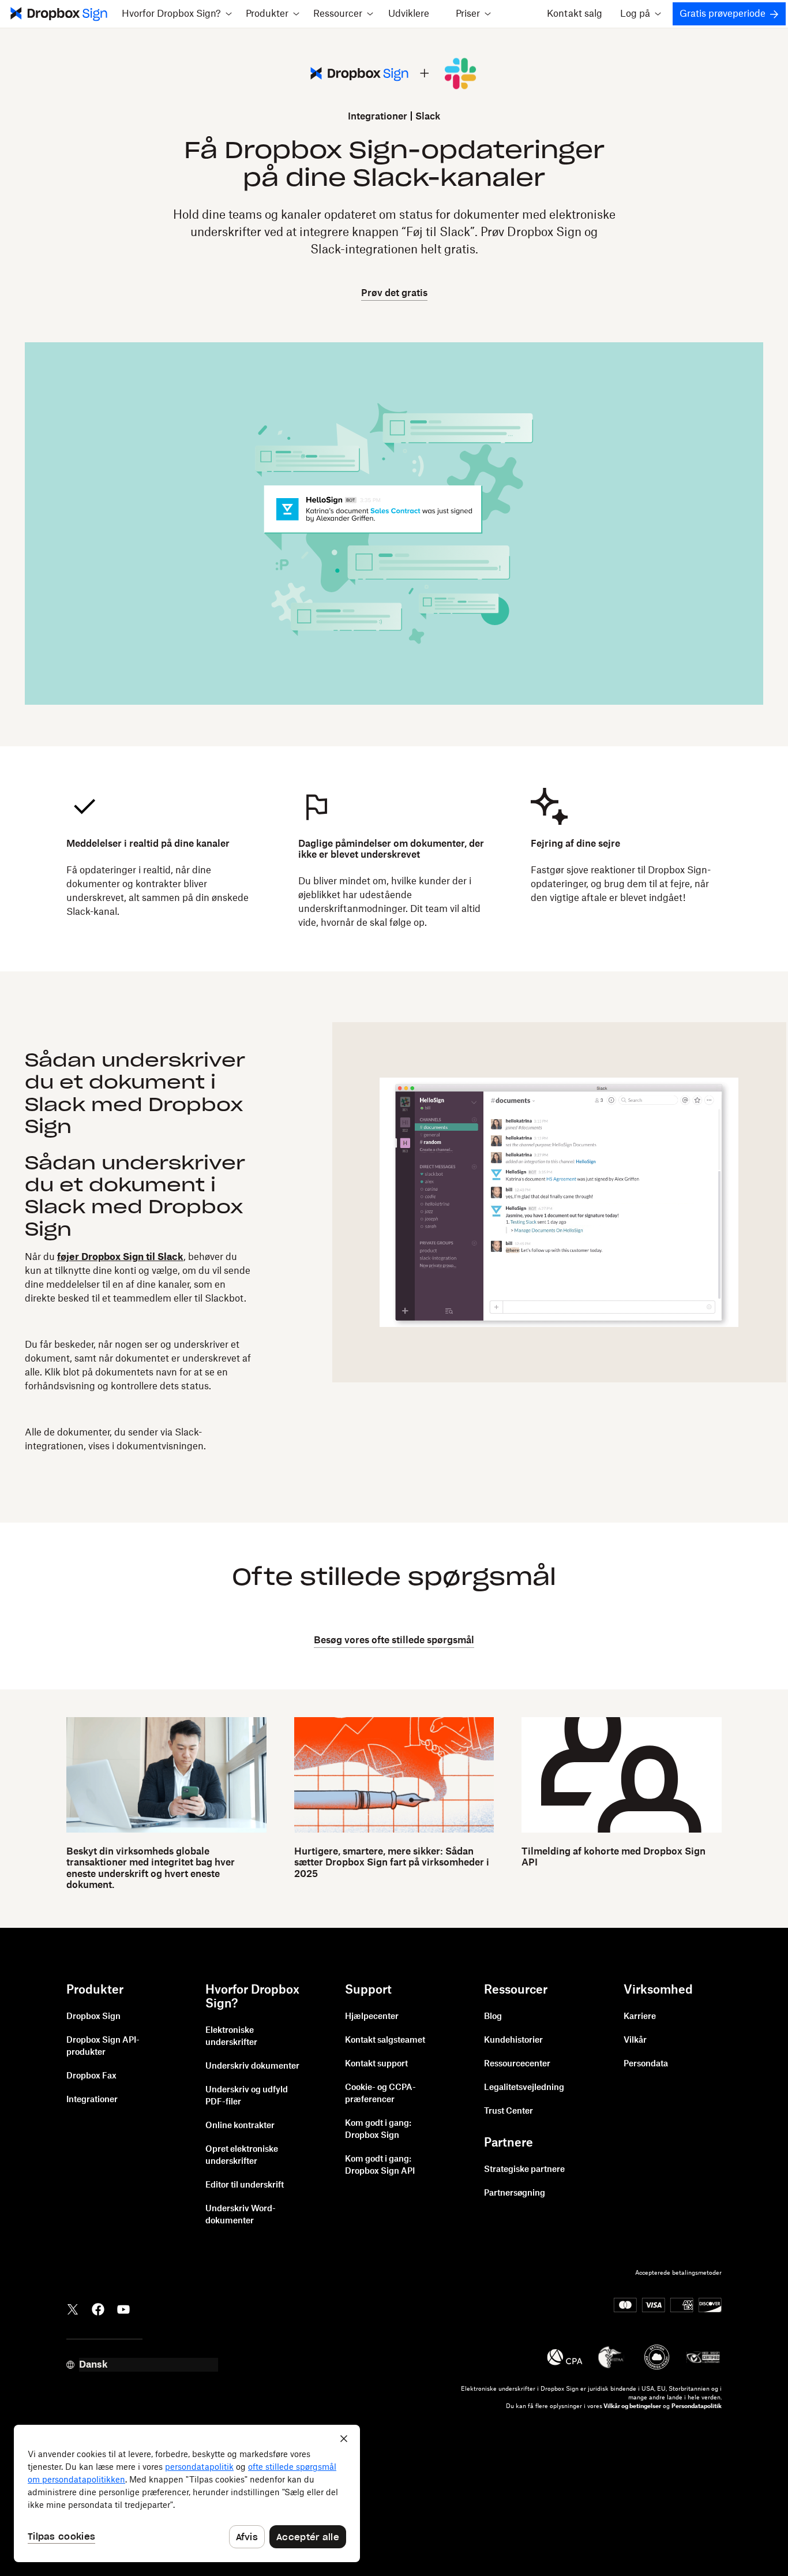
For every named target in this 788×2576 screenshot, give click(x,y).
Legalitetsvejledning (524, 2088)
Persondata (646, 2064)
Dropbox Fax (91, 2076)
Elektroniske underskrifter (231, 2037)
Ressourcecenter (517, 2064)
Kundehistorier (513, 2040)
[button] (177, 14)
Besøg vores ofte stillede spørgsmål (394, 1640)
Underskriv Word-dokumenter (241, 2215)
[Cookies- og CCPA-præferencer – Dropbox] (187, 2493)
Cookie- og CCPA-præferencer (380, 2094)
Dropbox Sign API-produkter (103, 2046)
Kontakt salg (575, 14)
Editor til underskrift (245, 2185)
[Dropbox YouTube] (123, 2308)
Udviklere (409, 14)
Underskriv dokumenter (252, 2066)
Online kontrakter (240, 2126)
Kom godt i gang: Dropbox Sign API (380, 2165)
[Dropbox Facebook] (98, 2308)
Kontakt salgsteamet (385, 2040)
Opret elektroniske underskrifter (242, 2156)
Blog (493, 2017)
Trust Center (509, 2111)
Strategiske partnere (524, 2170)
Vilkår (635, 2040)
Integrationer (378, 117)
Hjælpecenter (372, 2017)
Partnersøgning (515, 2193)
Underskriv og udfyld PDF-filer (247, 2096)
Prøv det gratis (394, 293)
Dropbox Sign (93, 2017)
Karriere (640, 2017)
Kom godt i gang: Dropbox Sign (378, 2130)
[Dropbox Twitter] (73, 2308)
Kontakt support (376, 2064)
